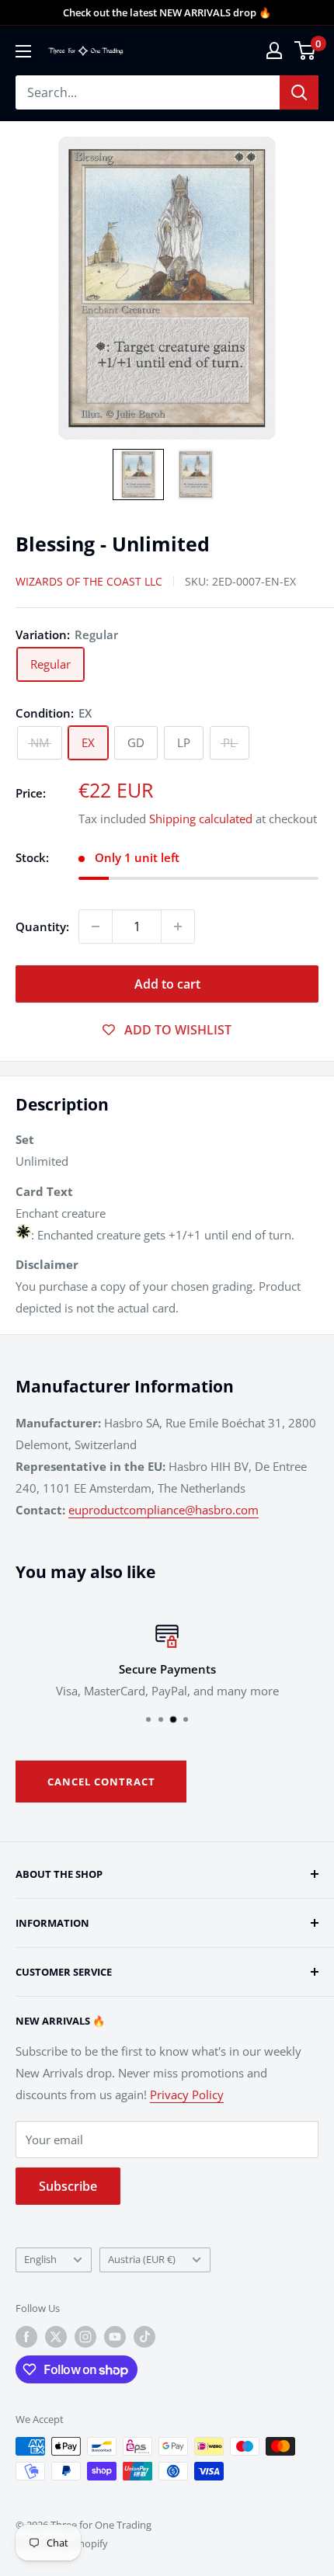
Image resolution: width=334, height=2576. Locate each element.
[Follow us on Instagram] (85, 2337)
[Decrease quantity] (96, 926)
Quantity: (42, 926)
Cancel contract (101, 1782)
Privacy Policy (187, 2095)
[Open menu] (23, 51)
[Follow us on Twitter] (56, 2337)
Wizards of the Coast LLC (89, 581)
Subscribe (68, 2186)
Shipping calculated (201, 819)
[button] (138, 475)
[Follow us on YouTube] (115, 2337)
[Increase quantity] (178, 926)
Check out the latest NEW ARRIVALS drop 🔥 (167, 12)
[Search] (299, 92)
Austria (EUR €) (142, 2259)
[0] (306, 50)
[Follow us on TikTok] (144, 2337)
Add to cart (167, 984)
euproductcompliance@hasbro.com (164, 1510)
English (40, 2259)
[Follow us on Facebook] (26, 2337)
